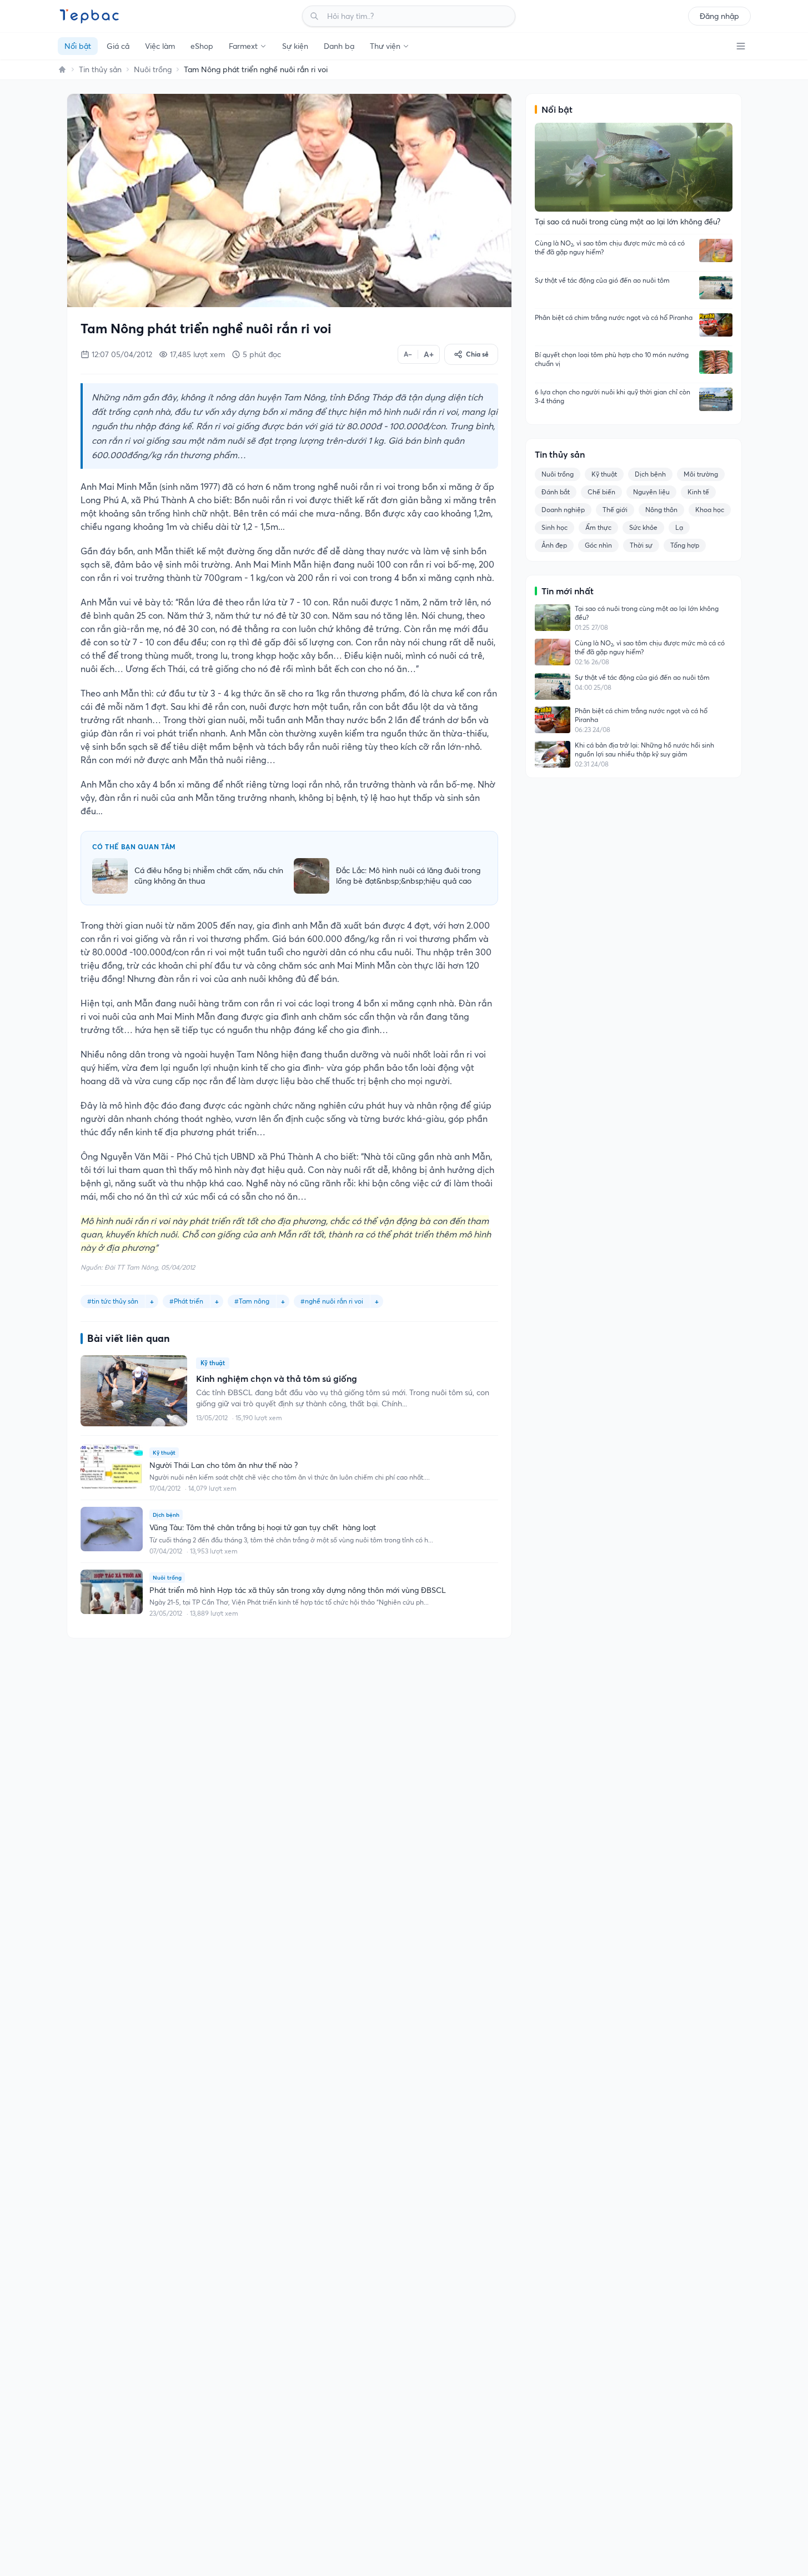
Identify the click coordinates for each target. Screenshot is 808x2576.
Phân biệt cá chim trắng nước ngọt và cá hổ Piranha (614, 317)
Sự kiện (295, 46)
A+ (429, 354)
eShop (202, 46)
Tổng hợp (685, 545)
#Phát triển (186, 1301)
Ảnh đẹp (554, 545)
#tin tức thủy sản (113, 1301)
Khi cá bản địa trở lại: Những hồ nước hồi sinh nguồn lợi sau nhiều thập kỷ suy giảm (644, 750)
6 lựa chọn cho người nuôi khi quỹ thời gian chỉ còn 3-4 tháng (613, 396)
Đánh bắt (556, 492)
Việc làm (160, 46)
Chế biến (601, 492)
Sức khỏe (643, 527)
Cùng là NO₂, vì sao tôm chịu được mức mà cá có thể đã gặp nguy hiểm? (610, 247)
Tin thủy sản (100, 69)
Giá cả (118, 46)
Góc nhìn (598, 545)
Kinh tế (698, 492)
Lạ (679, 527)
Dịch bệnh (650, 474)
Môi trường (701, 474)
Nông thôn (661, 510)
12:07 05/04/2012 (122, 354)
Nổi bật (78, 46)
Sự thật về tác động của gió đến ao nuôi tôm (602, 280)
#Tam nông (252, 1301)
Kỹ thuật (604, 474)
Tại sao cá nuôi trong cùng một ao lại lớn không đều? (647, 613)
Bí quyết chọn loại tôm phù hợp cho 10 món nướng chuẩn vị (612, 359)
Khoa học (710, 510)
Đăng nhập (719, 16)
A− (408, 354)
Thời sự (641, 545)
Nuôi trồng (153, 69)
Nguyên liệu (651, 492)
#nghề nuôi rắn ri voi (332, 1301)
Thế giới (615, 510)
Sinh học (554, 527)
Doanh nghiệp (563, 510)
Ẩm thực (598, 527)
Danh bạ (339, 46)
